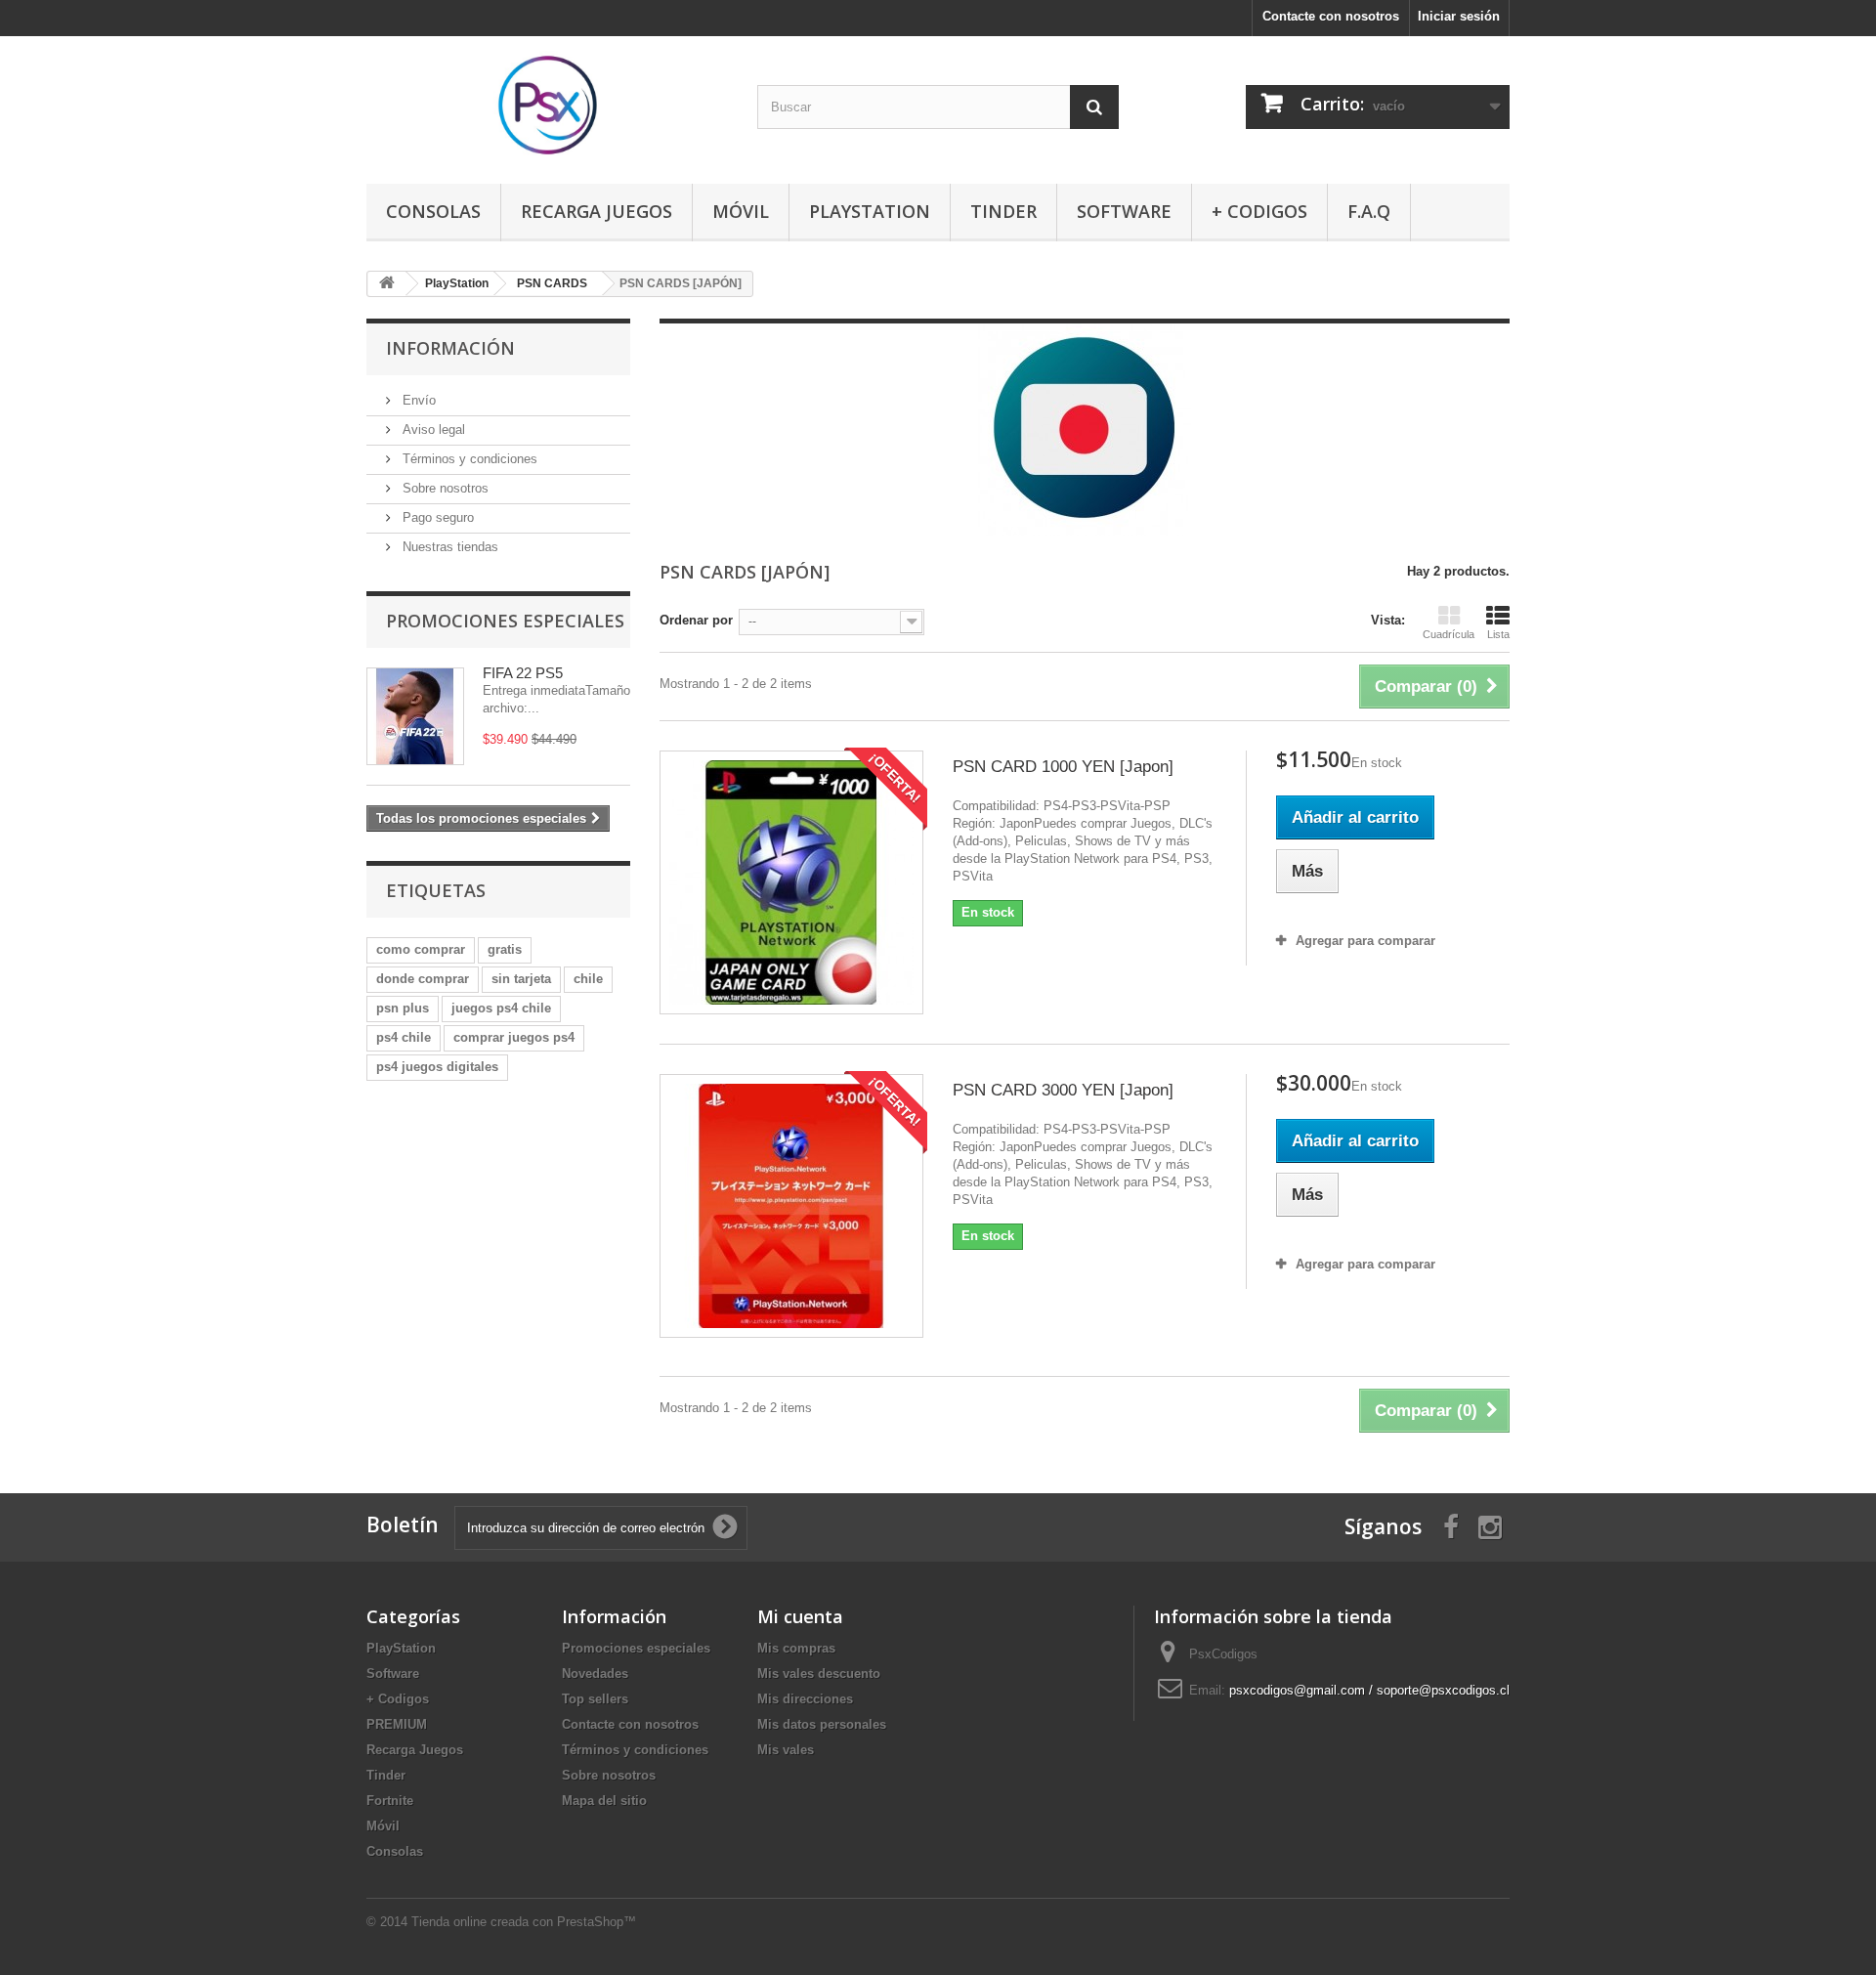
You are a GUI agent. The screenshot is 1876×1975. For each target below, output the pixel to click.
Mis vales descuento (819, 1674)
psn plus (403, 1008)
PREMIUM (397, 1724)
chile (588, 979)
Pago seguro (436, 517)
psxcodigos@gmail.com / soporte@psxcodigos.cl (1369, 1690)
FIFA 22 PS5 (523, 673)
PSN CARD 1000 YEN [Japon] (1063, 767)
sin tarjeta (521, 979)
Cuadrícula (1449, 634)
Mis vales (786, 1750)
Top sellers (595, 1699)
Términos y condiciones (468, 459)
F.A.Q (1369, 211)
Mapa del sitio (604, 1801)
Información (450, 348)
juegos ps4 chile (501, 1008)
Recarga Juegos (597, 211)
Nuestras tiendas (448, 547)
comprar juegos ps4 (514, 1037)
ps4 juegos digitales (437, 1067)
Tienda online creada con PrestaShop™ (524, 1922)
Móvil (741, 211)
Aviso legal (432, 429)
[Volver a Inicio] (387, 284)
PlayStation (870, 211)
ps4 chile (404, 1037)
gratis (505, 949)
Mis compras (796, 1648)
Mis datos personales (822, 1724)
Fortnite (390, 1801)
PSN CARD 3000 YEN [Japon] (1063, 1090)
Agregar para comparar (1365, 941)
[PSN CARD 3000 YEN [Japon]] (791, 1206)
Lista (1498, 634)
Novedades (595, 1674)
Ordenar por (696, 620)
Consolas (433, 211)
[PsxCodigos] (547, 105)
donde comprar (423, 979)
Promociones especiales (505, 621)
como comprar (421, 949)
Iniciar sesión (1459, 16)
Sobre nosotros (444, 488)
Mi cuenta (800, 1616)
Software (1124, 211)
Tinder (1003, 211)
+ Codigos (1259, 211)
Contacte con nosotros (1331, 16)
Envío (417, 400)
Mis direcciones (805, 1699)
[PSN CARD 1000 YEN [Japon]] (791, 882)
